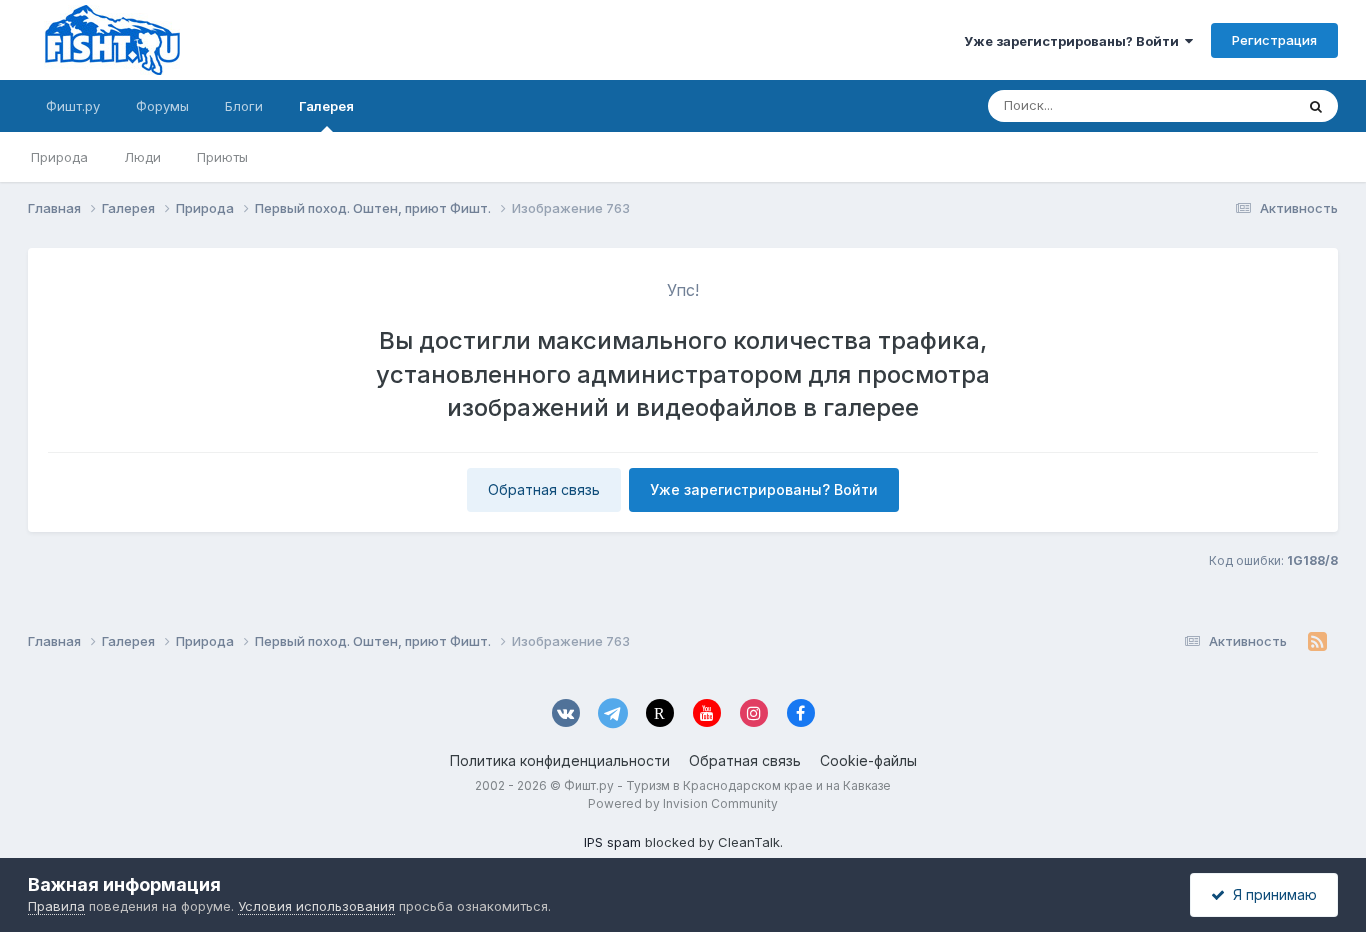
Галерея (326, 106)
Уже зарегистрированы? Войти (1074, 41)
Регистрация (1274, 40)
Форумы (162, 106)
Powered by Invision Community (683, 803)
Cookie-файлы (868, 760)
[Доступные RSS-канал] (1317, 642)
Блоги (244, 106)
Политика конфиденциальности (560, 760)
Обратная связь (544, 489)
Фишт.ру (73, 106)
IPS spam (612, 842)
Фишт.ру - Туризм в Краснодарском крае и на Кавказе (727, 785)
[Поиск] (1316, 106)
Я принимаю (1271, 894)
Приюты (222, 157)
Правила (56, 906)
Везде (1248, 105)
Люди (142, 157)
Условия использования (316, 906)
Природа (59, 157)
